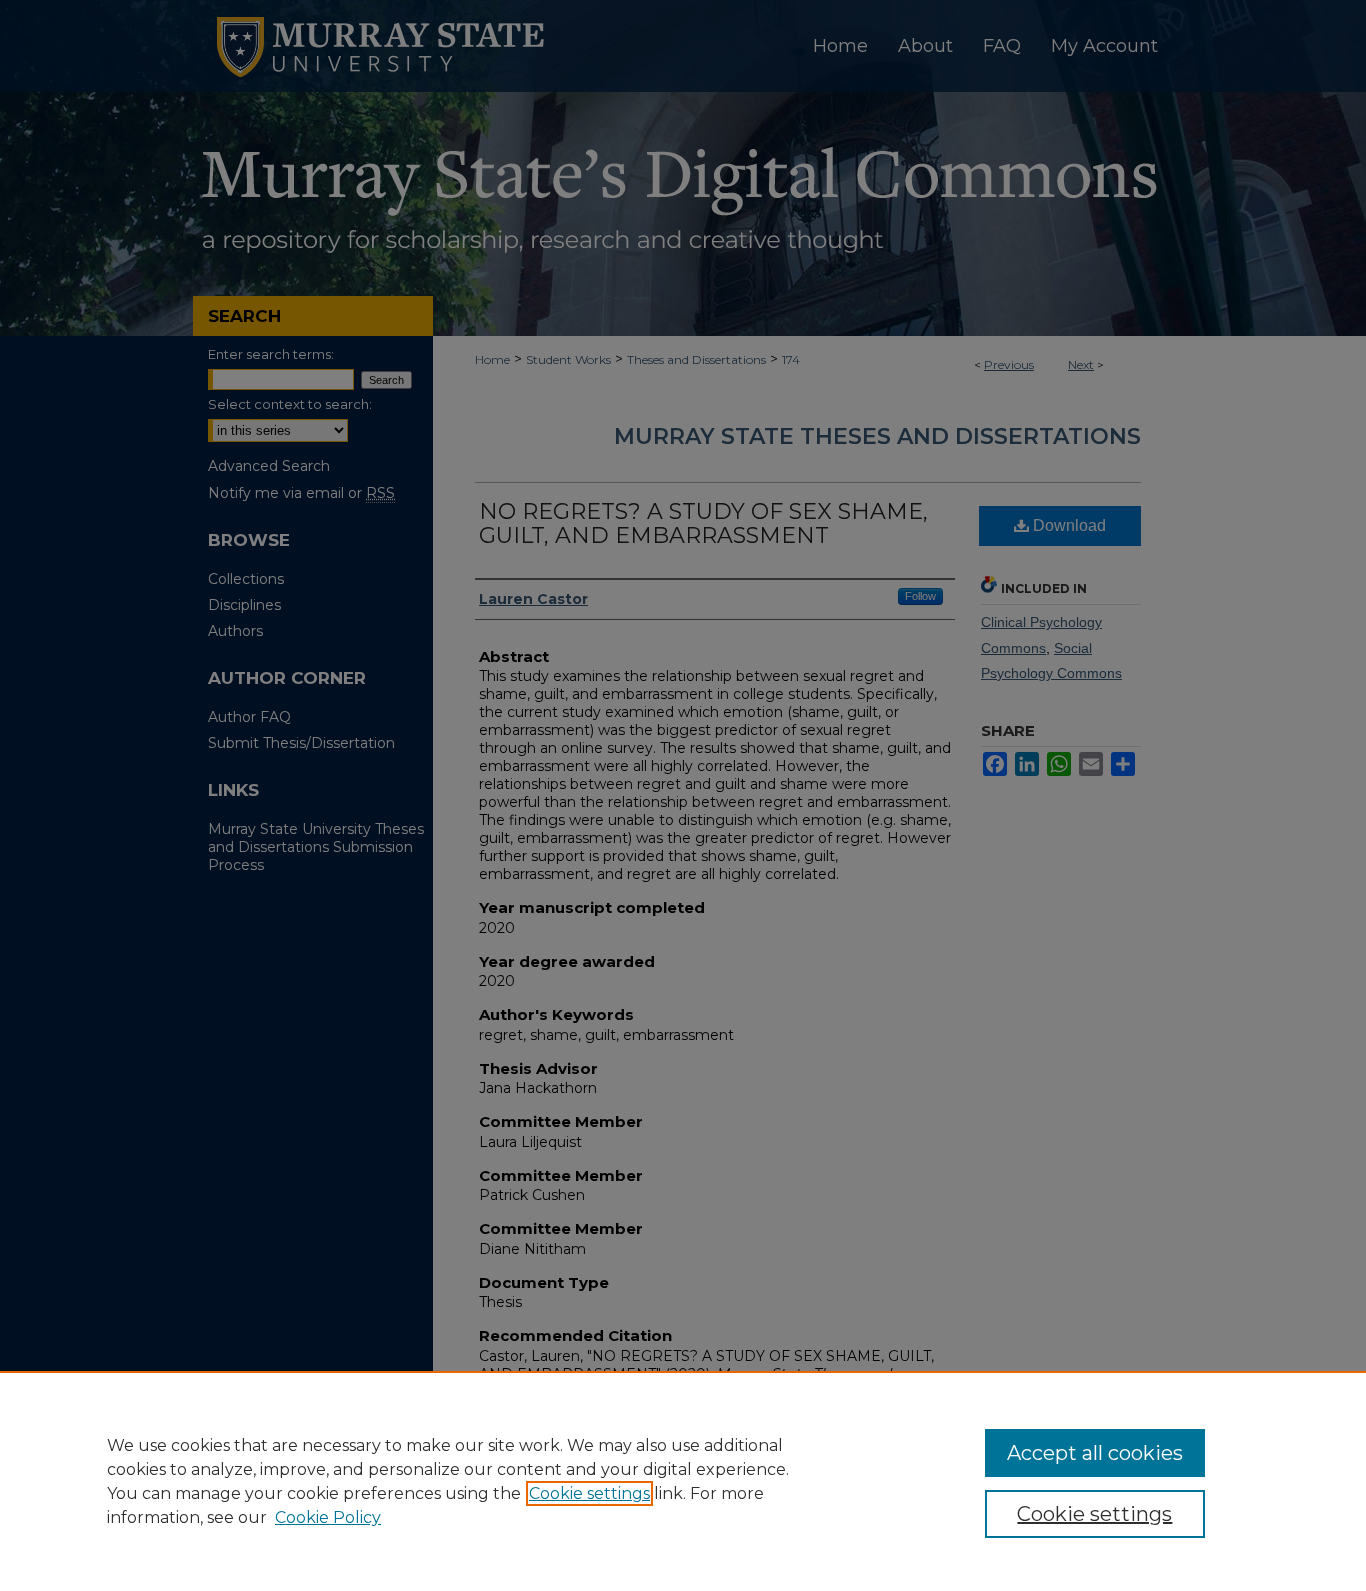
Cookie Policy (328, 1517)
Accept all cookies (1095, 1453)
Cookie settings (589, 1493)
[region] (683, 1481)
